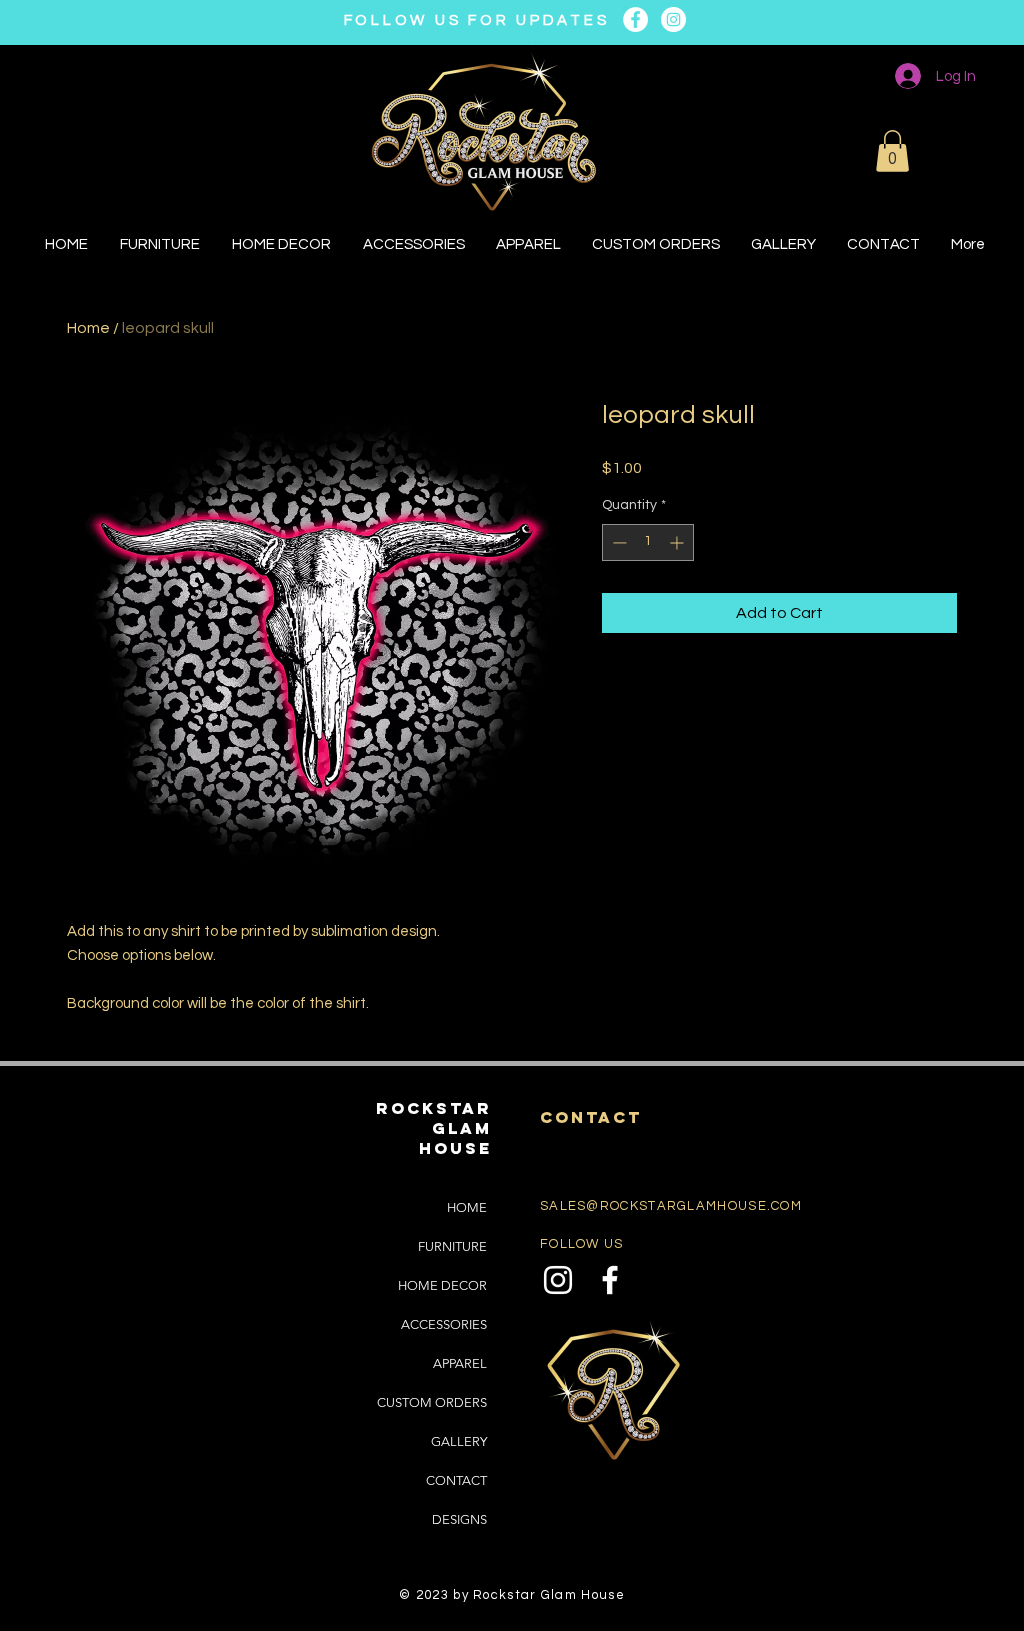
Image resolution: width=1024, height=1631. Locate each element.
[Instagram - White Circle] (673, 19)
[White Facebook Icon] (610, 1280)
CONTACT (456, 1480)
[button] (892, 151)
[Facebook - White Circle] (635, 19)
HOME (467, 1207)
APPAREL (460, 1363)
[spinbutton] (648, 542)
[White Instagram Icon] (558, 1280)
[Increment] (678, 542)
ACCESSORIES (444, 1324)
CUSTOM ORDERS (432, 1402)
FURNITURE (452, 1246)
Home (88, 328)
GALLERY (459, 1441)
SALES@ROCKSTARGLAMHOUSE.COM (671, 1206)
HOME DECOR (442, 1285)
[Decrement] (617, 542)
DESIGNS (459, 1519)
